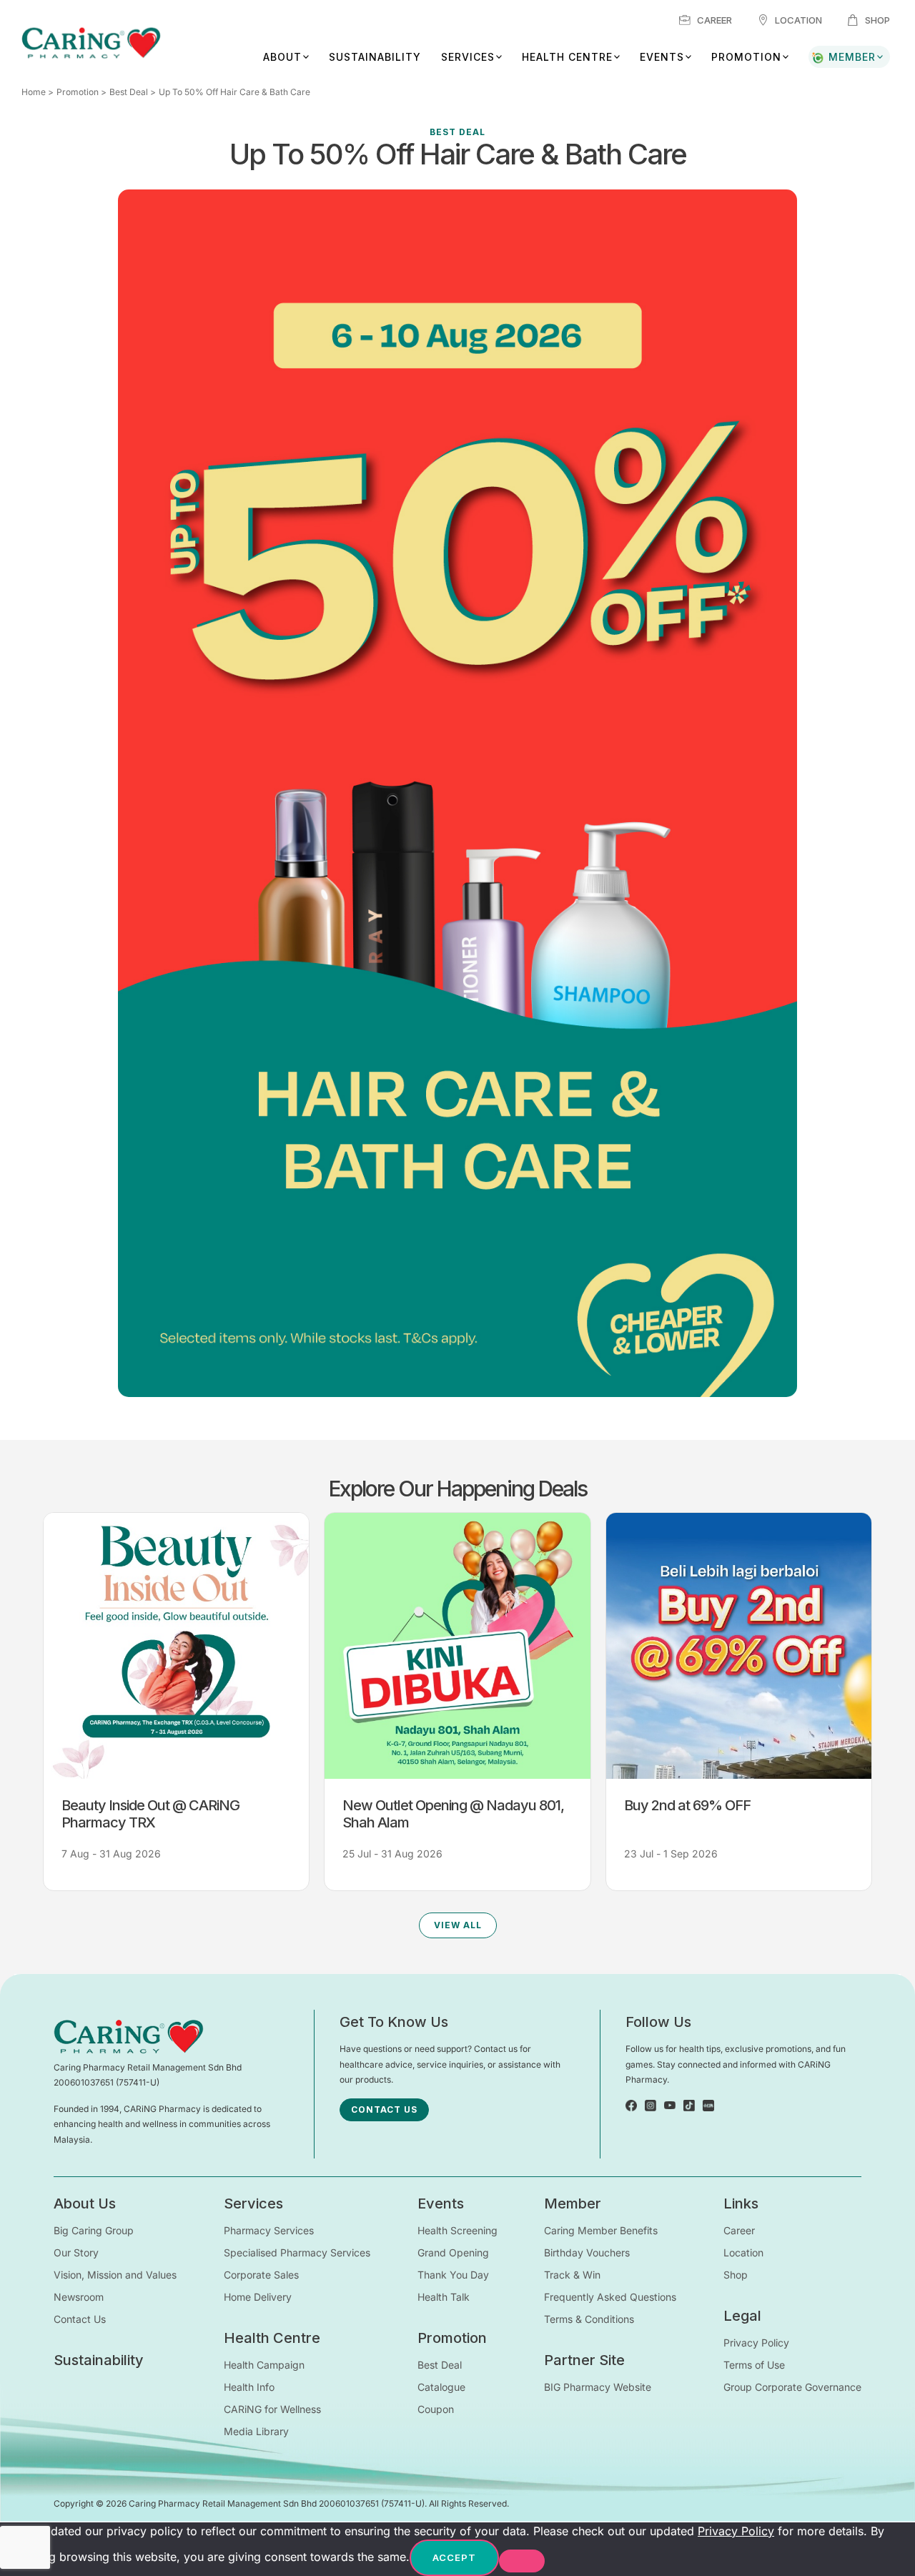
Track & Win (572, 2275)
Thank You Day (453, 2275)
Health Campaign (264, 2365)
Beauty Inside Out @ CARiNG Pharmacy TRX (150, 1814)
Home (34, 92)
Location (798, 20)
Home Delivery (258, 2297)
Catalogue (441, 2387)
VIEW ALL (458, 1925)
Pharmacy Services (269, 2230)
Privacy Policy (756, 2343)
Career (714, 20)
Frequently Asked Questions (610, 2297)
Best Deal (129, 92)
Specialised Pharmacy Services (297, 2252)
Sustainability (375, 57)
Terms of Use (754, 2365)
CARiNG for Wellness (272, 2409)
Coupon (436, 2409)
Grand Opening (453, 2252)
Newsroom (79, 2297)
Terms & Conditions (589, 2319)
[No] (522, 2561)
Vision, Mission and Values (115, 2275)
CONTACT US (384, 2109)
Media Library (256, 2431)
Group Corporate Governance (792, 2387)
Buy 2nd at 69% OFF (687, 1805)
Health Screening (457, 2230)
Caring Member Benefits (601, 2230)
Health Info (249, 2387)
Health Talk (444, 2297)
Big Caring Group (94, 2230)
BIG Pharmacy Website (598, 2387)
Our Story (76, 2252)
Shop (877, 20)
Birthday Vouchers (587, 2252)
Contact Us (80, 2319)
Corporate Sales (261, 2275)
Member (852, 57)
